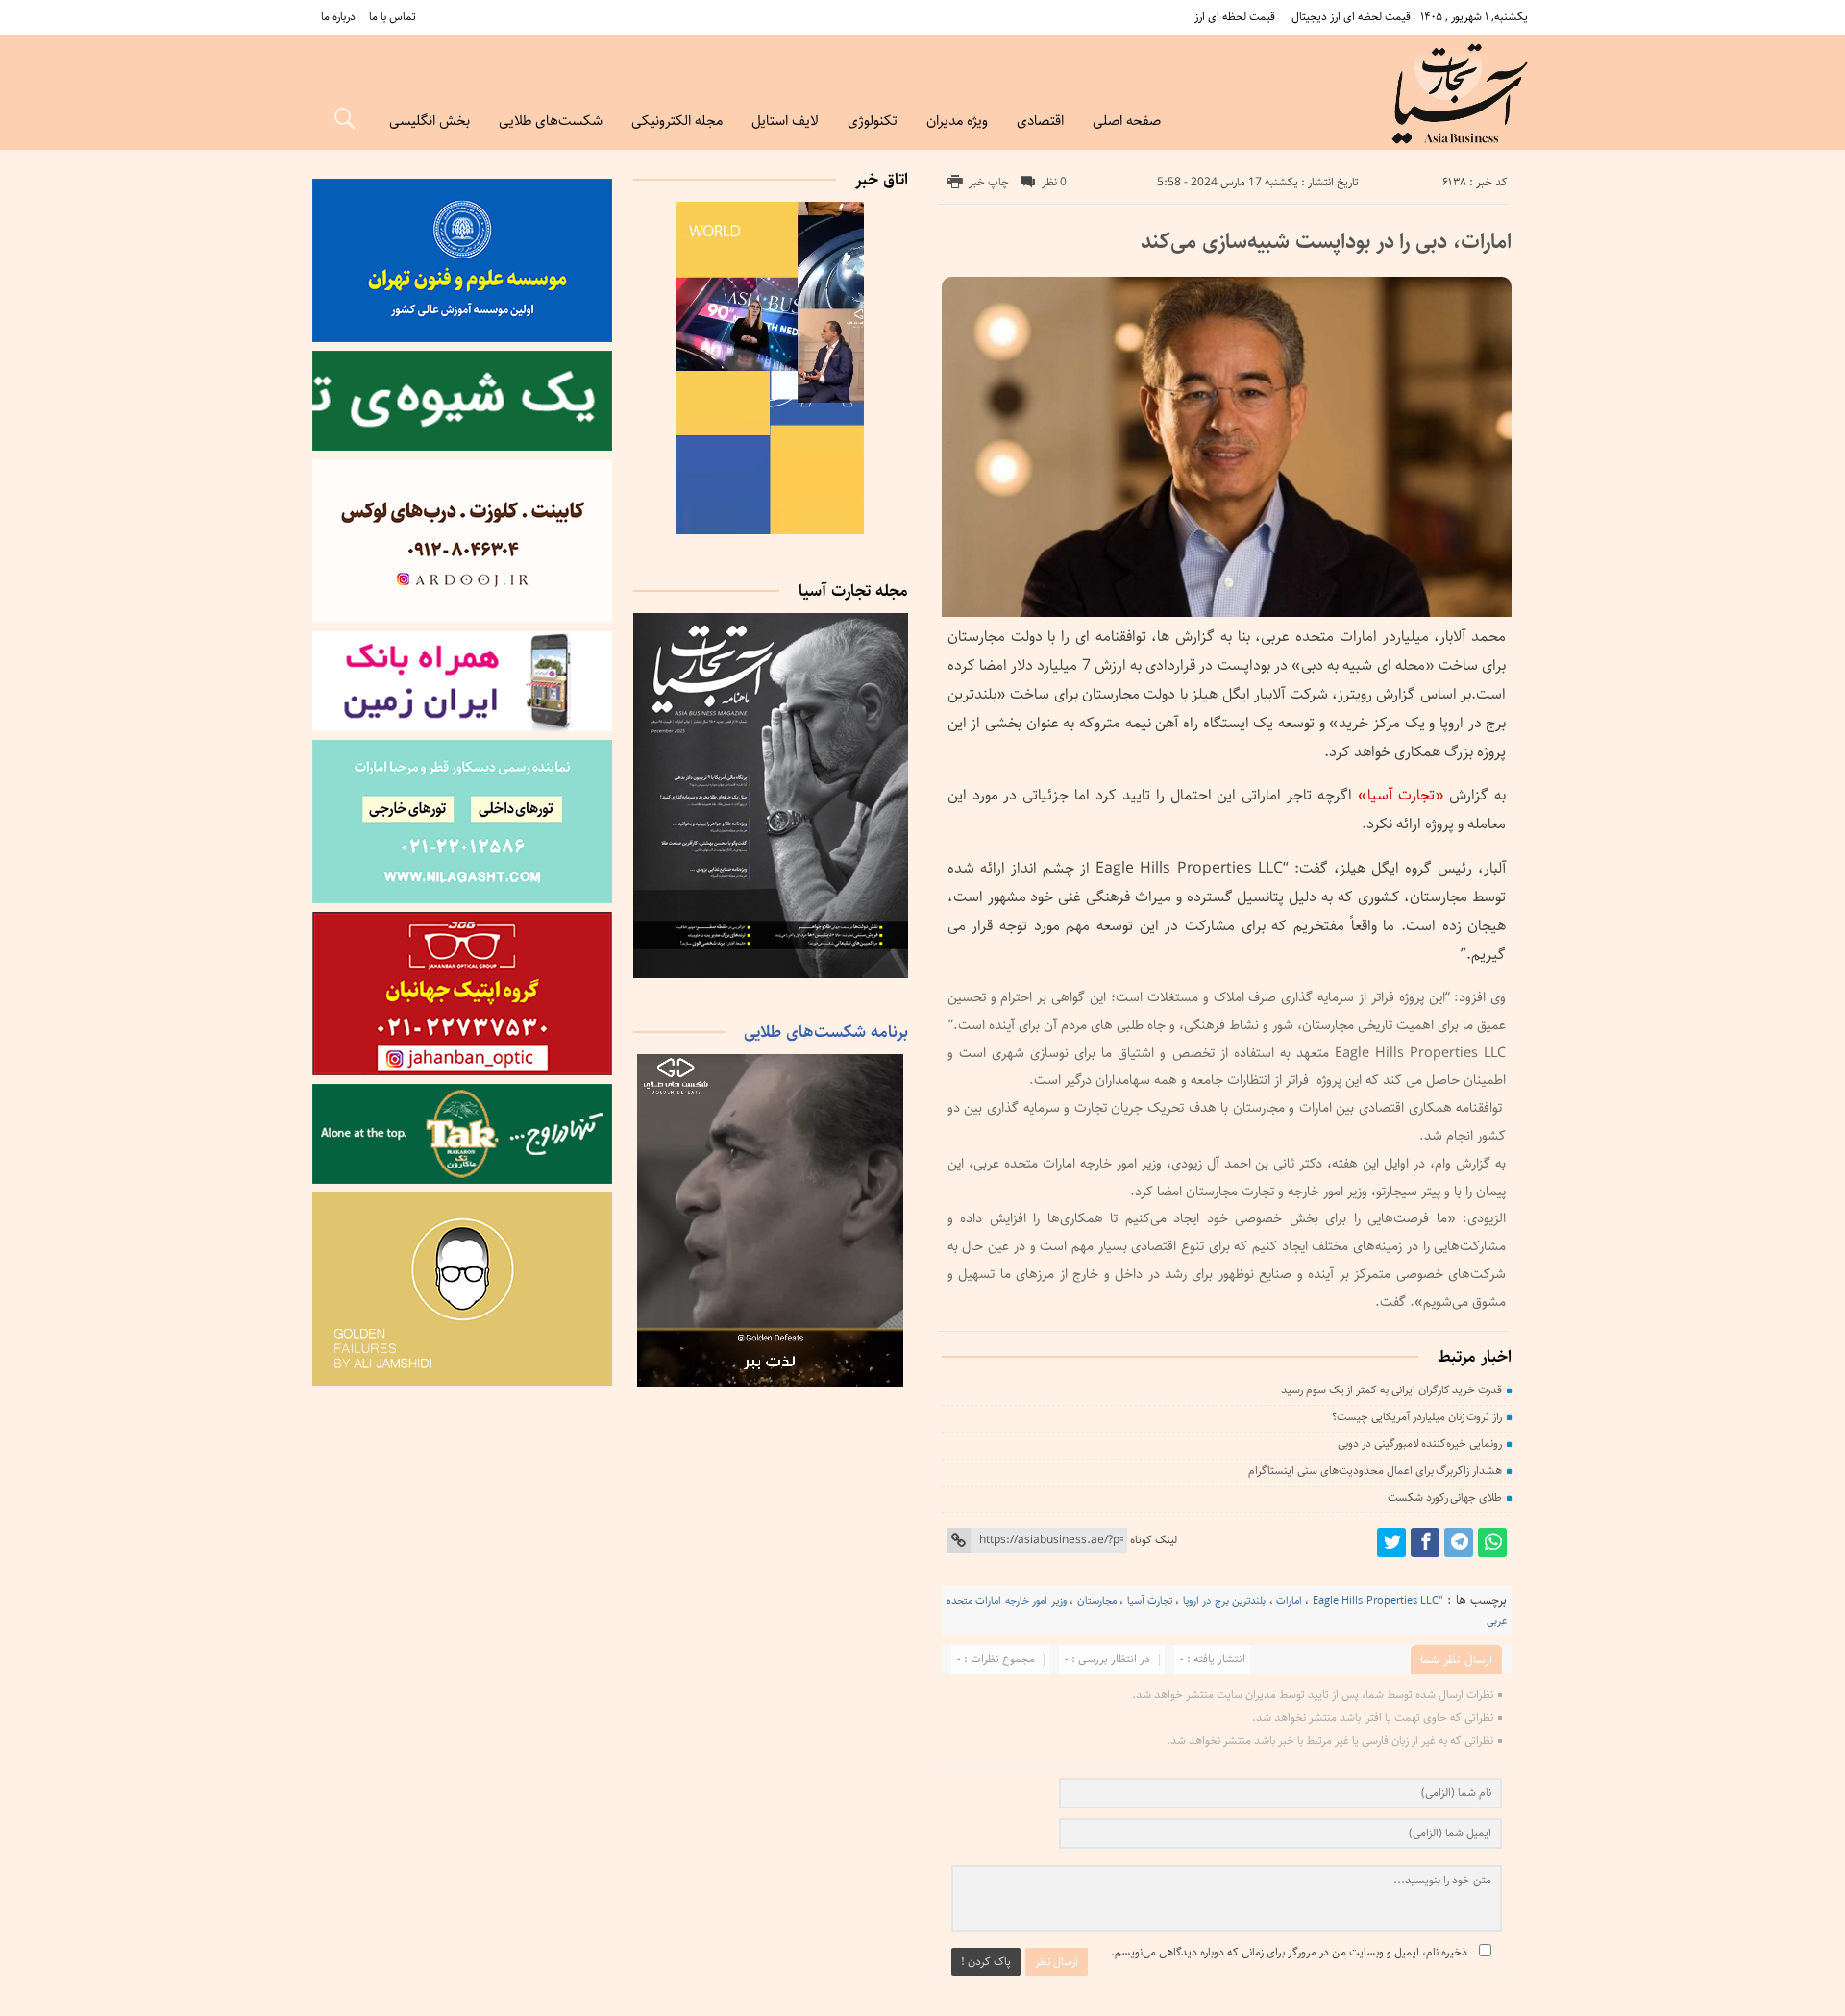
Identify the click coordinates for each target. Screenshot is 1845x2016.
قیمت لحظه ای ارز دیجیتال (1351, 17)
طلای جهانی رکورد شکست (1445, 1498)
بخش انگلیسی (430, 121)
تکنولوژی (873, 121)
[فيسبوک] (1425, 1542)
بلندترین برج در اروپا (1224, 1600)
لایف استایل (785, 121)
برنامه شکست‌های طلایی (826, 1032)
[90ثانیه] (771, 531)
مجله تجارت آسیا (853, 591)
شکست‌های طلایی (551, 121)
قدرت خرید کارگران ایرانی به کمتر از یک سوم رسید (1391, 1390)
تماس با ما (393, 17)
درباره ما (338, 17)
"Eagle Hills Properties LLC (1378, 1600)
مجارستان (1097, 1600)
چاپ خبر (989, 182)
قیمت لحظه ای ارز (1235, 17)
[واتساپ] (1492, 1542)
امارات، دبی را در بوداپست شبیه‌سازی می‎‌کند (1326, 242)
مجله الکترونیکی (677, 121)
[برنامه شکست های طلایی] (771, 1383)
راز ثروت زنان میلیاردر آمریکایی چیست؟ (1417, 1417)
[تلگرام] (1459, 1542)
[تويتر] (1391, 1542)
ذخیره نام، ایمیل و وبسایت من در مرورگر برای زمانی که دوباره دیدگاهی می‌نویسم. (1289, 1952)
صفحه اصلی (1127, 121)
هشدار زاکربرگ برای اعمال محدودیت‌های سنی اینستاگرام (1375, 1471)
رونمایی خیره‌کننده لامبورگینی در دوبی (1420, 1444)
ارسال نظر (1057, 1962)
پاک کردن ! (986, 1962)
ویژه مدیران (957, 121)
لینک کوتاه (1154, 1540)
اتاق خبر (882, 180)
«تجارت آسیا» (1404, 795)
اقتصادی (1040, 121)
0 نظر (1054, 182)
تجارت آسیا (1150, 1600)
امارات (1289, 1600)
